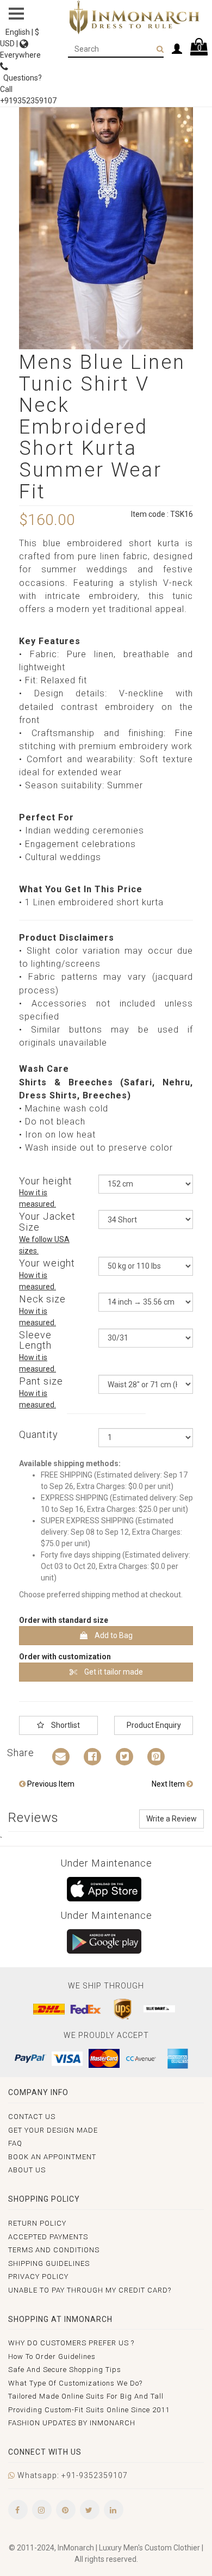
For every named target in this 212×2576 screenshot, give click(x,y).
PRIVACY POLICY (38, 2277)
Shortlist (65, 1725)
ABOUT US (27, 2170)
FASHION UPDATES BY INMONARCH (72, 2423)
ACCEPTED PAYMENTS (48, 2237)
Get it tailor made (113, 1672)
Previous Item (50, 1784)
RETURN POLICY (37, 2223)
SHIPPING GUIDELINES (49, 2263)
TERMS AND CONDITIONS (54, 2250)
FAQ (15, 2143)
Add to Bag (113, 1635)
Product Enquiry (154, 1725)
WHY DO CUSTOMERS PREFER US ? (71, 2343)
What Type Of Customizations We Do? (75, 2383)
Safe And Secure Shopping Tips (65, 2370)
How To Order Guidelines (52, 2356)
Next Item (169, 1784)
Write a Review (172, 1819)
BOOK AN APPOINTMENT (52, 2157)
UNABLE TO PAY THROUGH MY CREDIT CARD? (90, 2290)
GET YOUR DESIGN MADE (53, 2130)
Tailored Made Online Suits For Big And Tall (86, 2396)
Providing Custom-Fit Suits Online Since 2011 (89, 2410)
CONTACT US (32, 2117)
